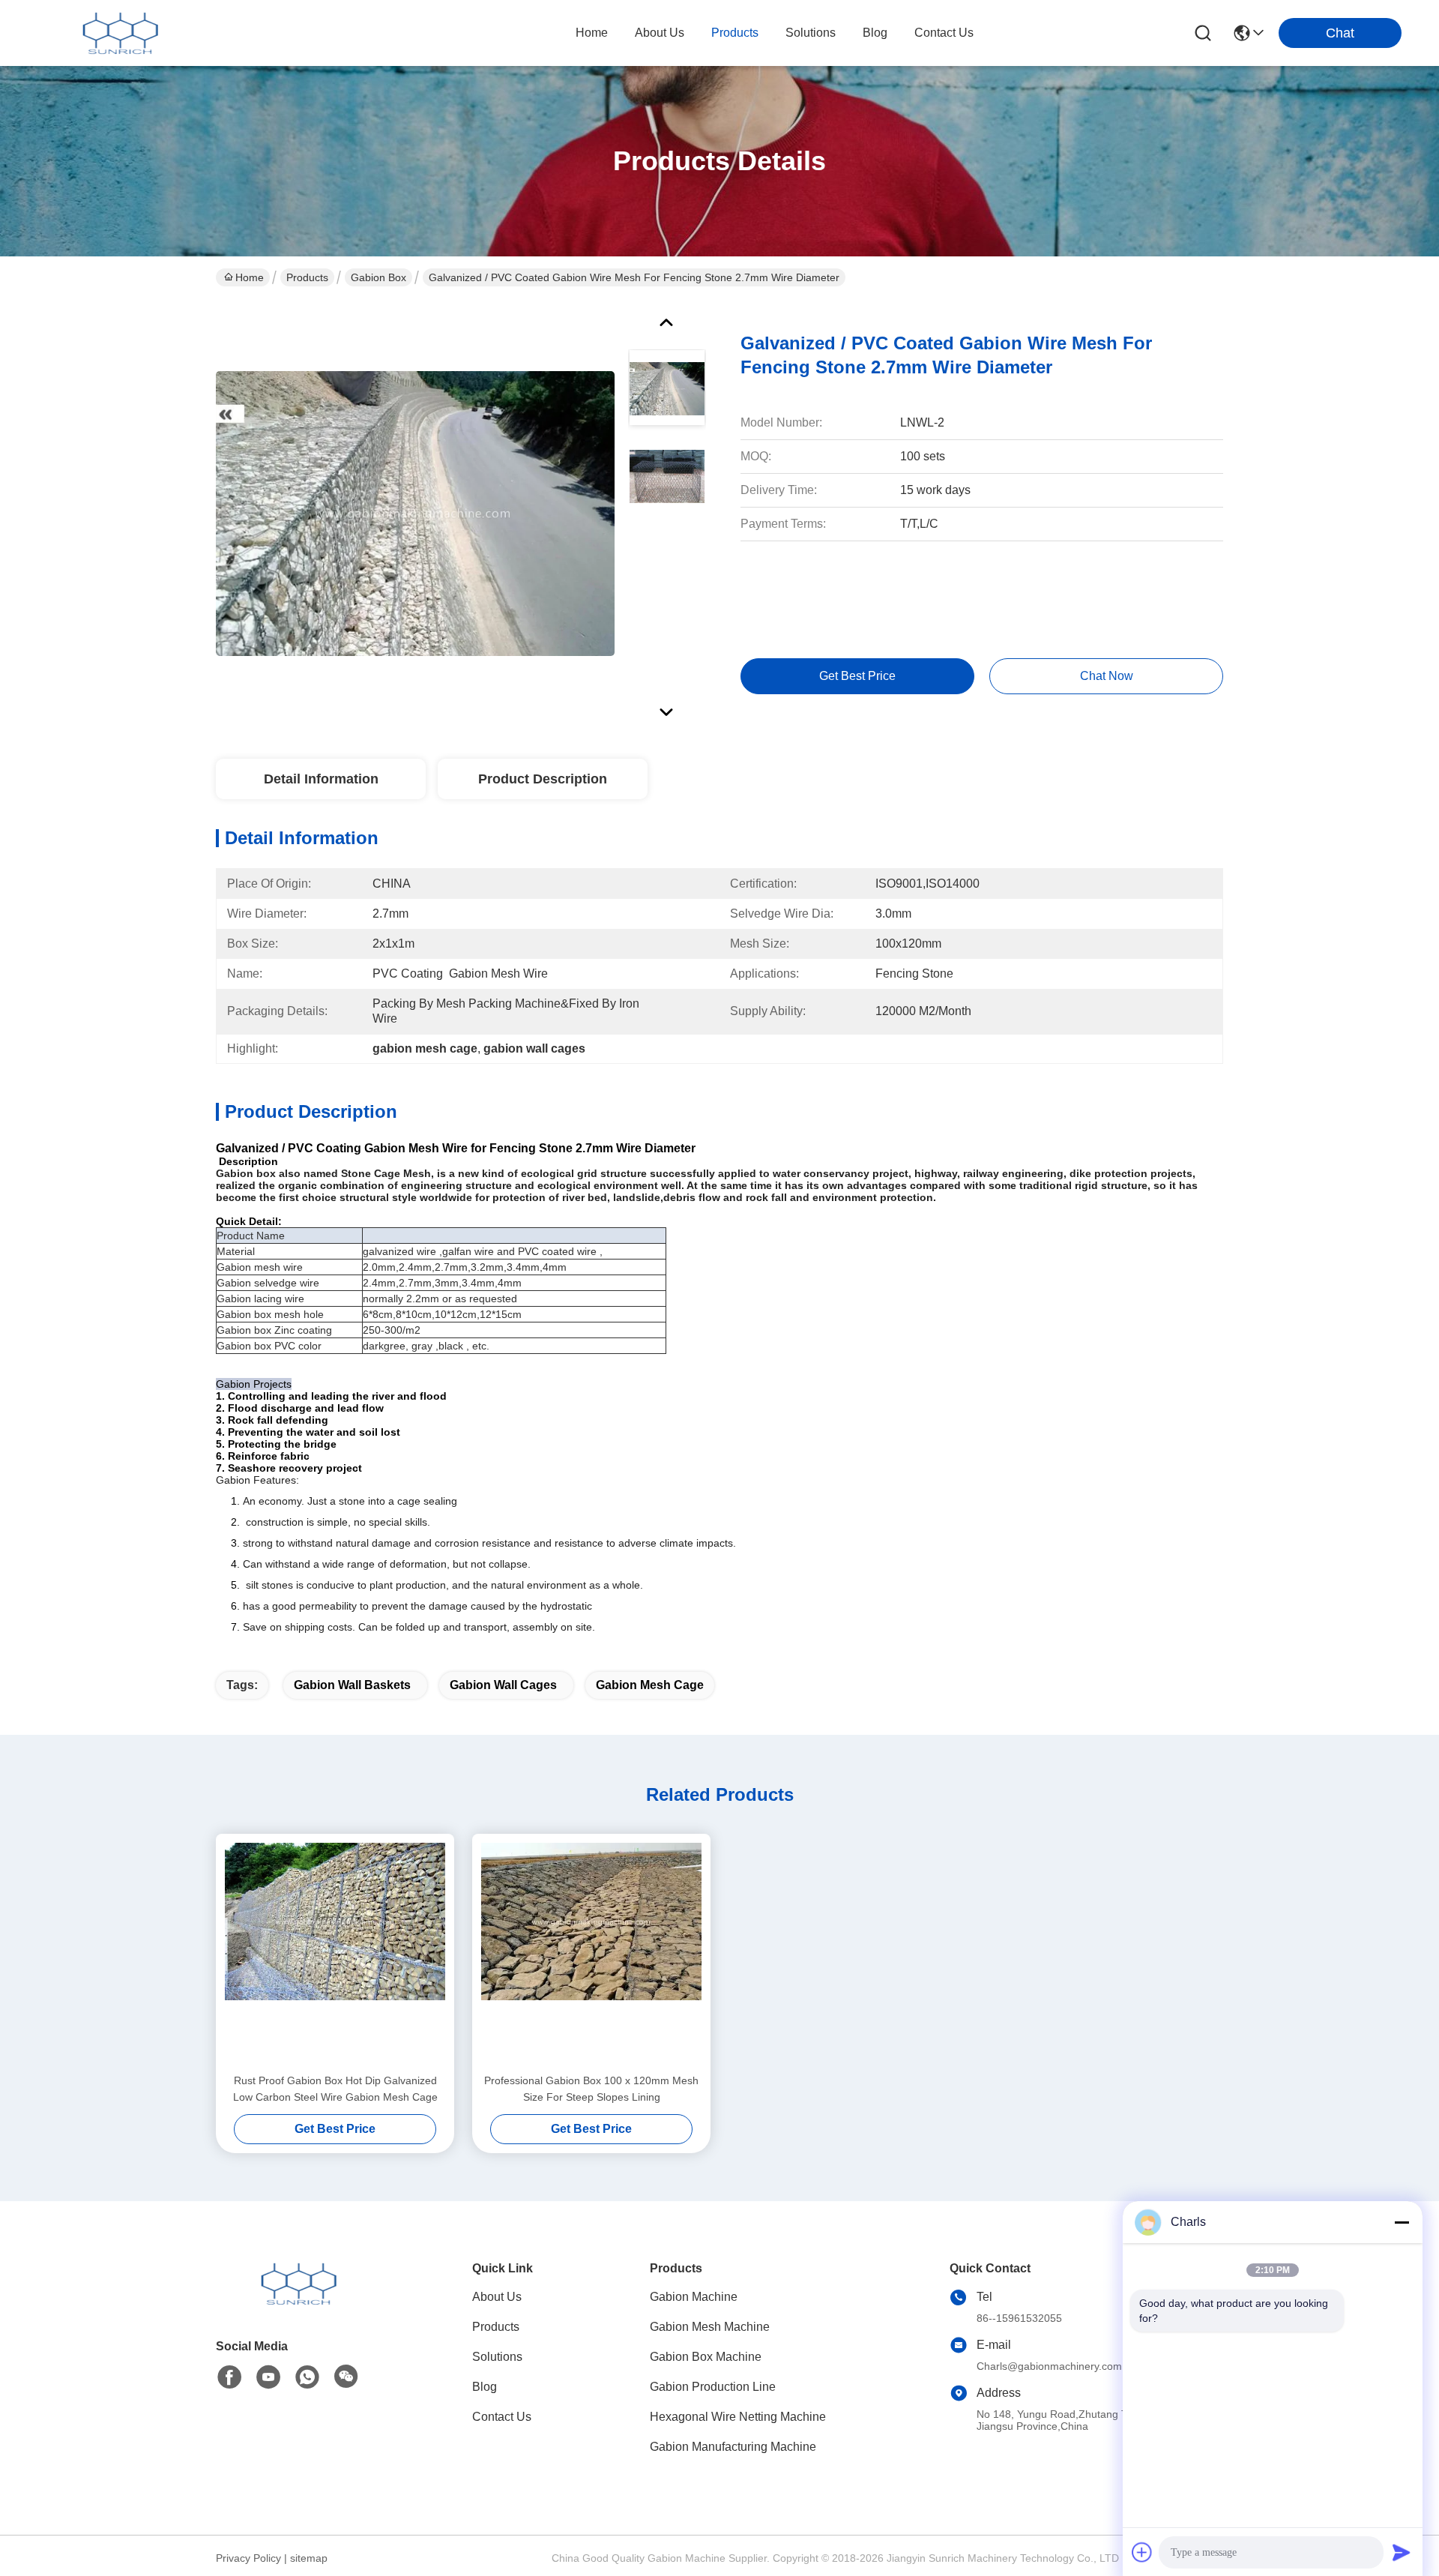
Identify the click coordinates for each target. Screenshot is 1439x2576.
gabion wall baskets (352, 1685)
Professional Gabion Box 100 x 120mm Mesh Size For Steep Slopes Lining (591, 2089)
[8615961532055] (307, 2377)
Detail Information (321, 779)
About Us (497, 2297)
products (735, 33)
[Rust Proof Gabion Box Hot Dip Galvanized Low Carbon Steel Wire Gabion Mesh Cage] (335, 1953)
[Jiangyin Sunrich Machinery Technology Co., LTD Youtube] (268, 2377)
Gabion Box (378, 277)
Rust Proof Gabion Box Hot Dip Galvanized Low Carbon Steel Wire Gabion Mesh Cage (335, 2089)
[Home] (298, 2302)
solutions (811, 33)
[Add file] (1142, 2552)
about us (660, 33)
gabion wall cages (503, 1685)
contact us (944, 33)
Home (592, 33)
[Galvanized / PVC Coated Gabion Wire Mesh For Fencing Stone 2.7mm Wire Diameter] (415, 513)
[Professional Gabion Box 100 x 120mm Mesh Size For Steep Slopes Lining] (591, 1953)
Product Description (543, 779)
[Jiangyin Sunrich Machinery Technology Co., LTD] (120, 33)
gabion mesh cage (650, 1685)
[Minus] (1402, 2222)
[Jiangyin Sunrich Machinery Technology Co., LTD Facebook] (229, 2377)
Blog (485, 2387)
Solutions (497, 2357)
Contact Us (502, 2417)
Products (307, 277)
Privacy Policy (248, 2558)
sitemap (309, 2558)
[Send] (1402, 2552)
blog (875, 33)
